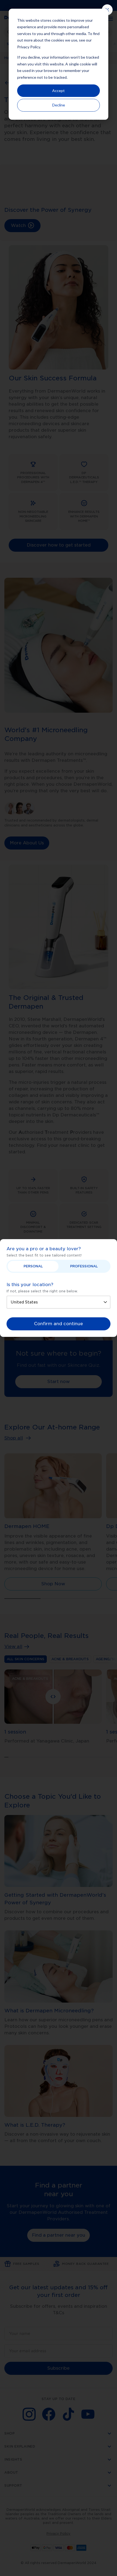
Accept (59, 91)
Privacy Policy (29, 47)
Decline (59, 105)
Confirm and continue (59, 1324)
